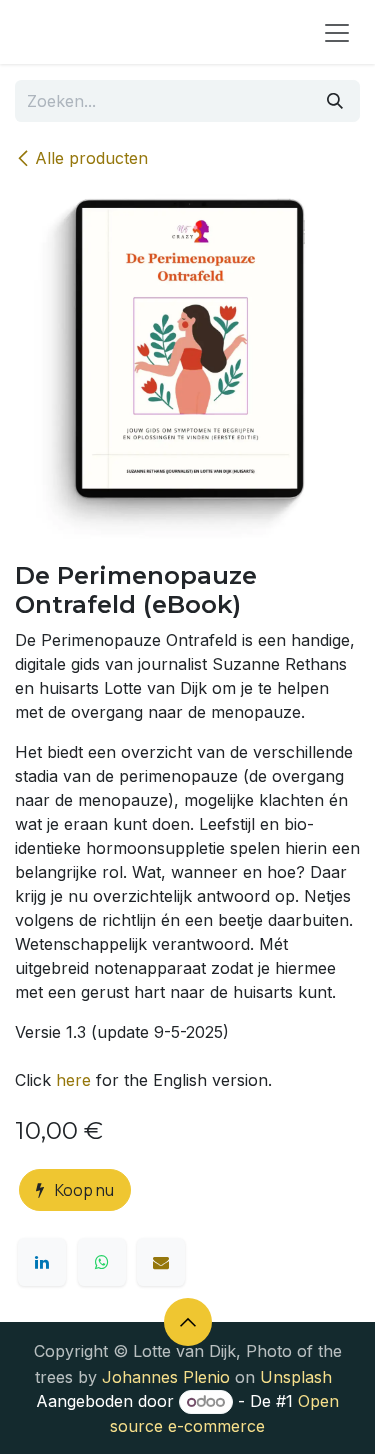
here (73, 1080)
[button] (188, 1322)
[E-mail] (161, 1262)
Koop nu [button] (83, 1190)
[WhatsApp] (102, 1262)
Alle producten (91, 158)
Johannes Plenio (166, 1377)
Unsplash (296, 1377)
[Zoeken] (335, 101)
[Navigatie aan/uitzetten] (337, 32)
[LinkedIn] (42, 1262)
